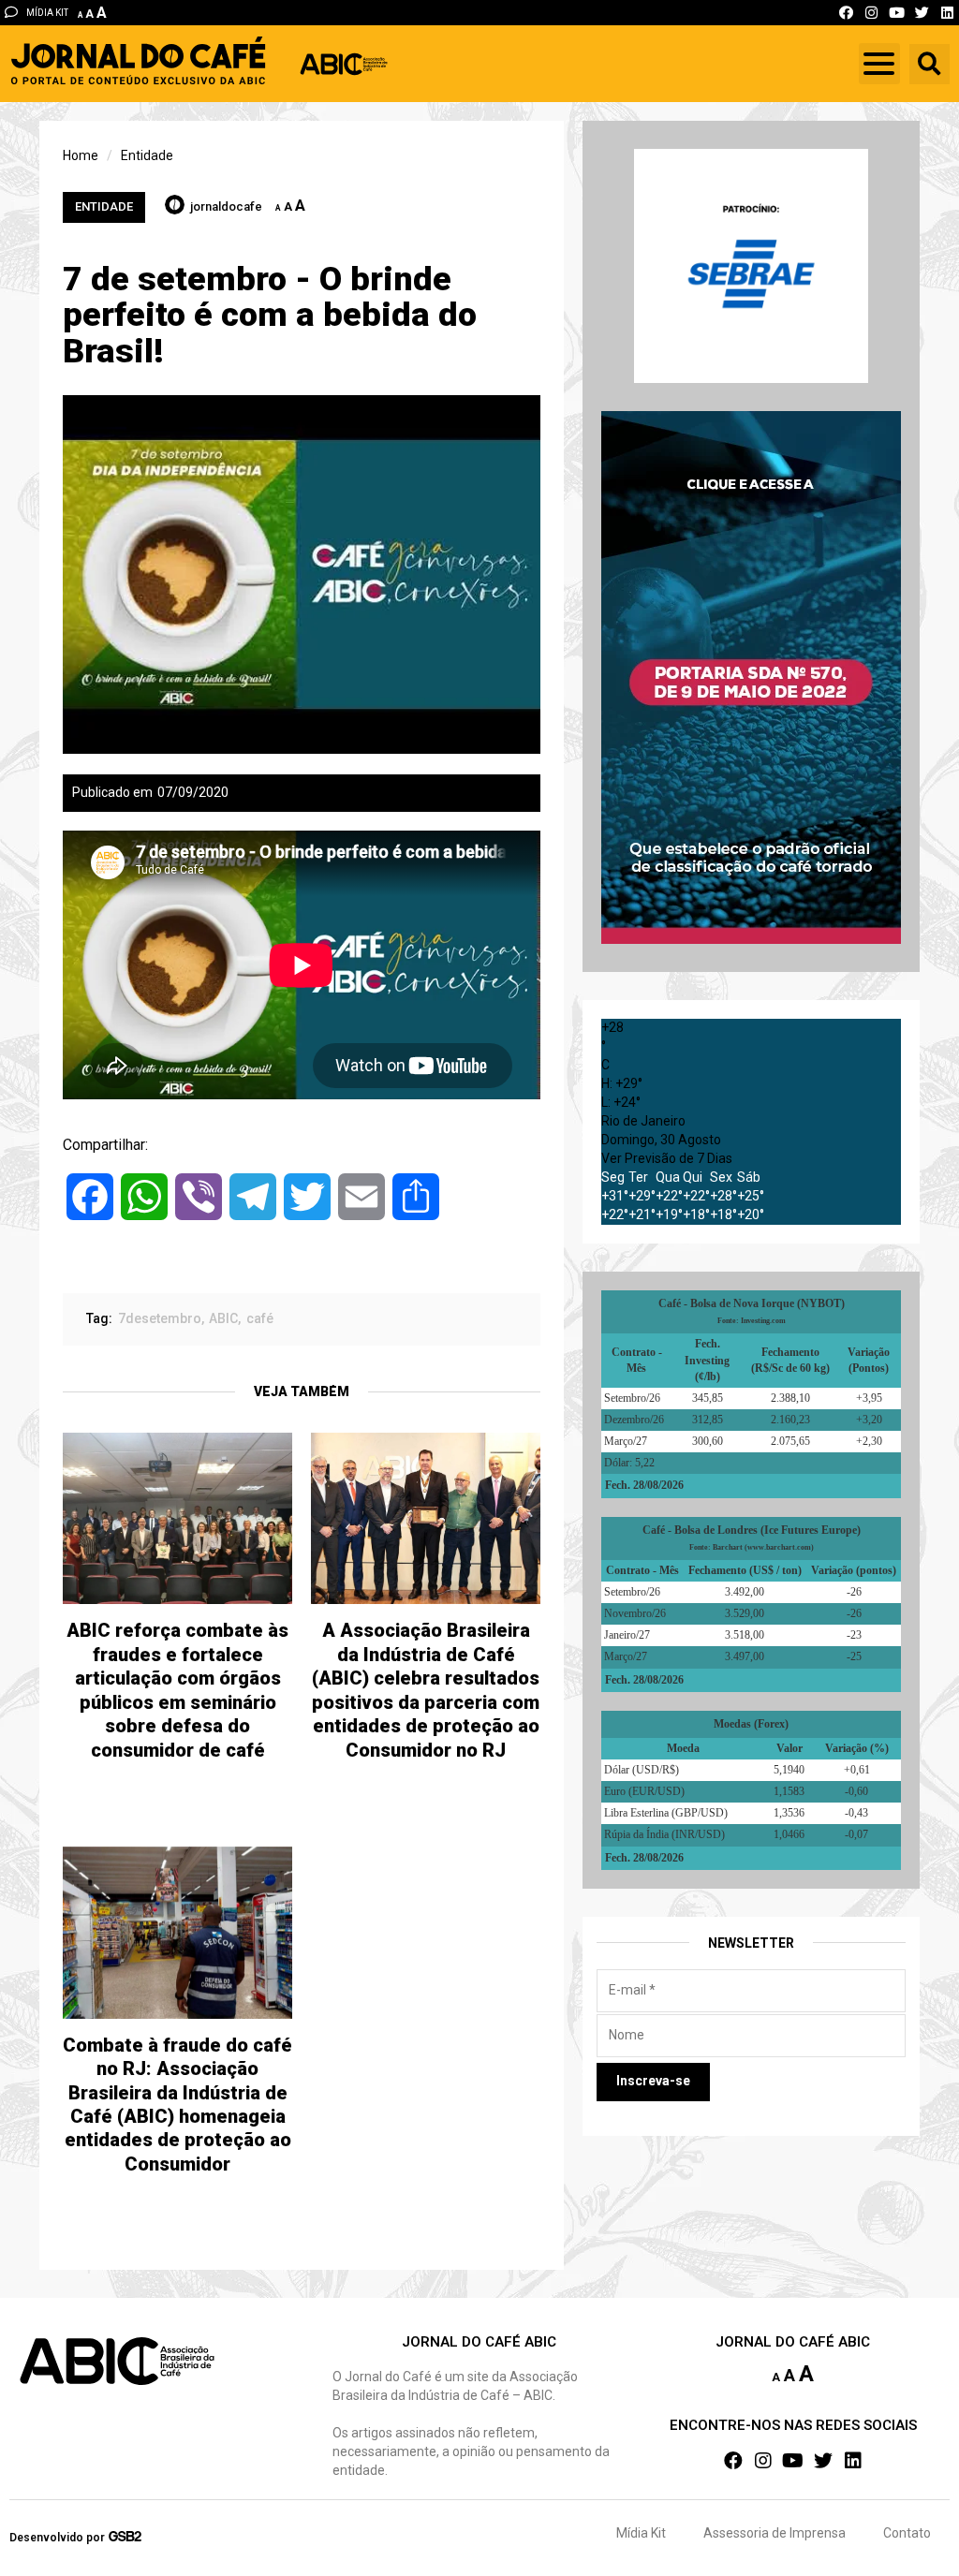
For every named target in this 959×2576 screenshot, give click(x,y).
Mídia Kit (641, 2533)
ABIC (223, 1318)
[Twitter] (922, 13)
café (260, 1318)
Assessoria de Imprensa (775, 2533)
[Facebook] (846, 13)
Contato (907, 2533)
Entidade (104, 206)
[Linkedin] (947, 13)
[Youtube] (897, 13)
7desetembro (160, 1318)
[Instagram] (871, 13)
